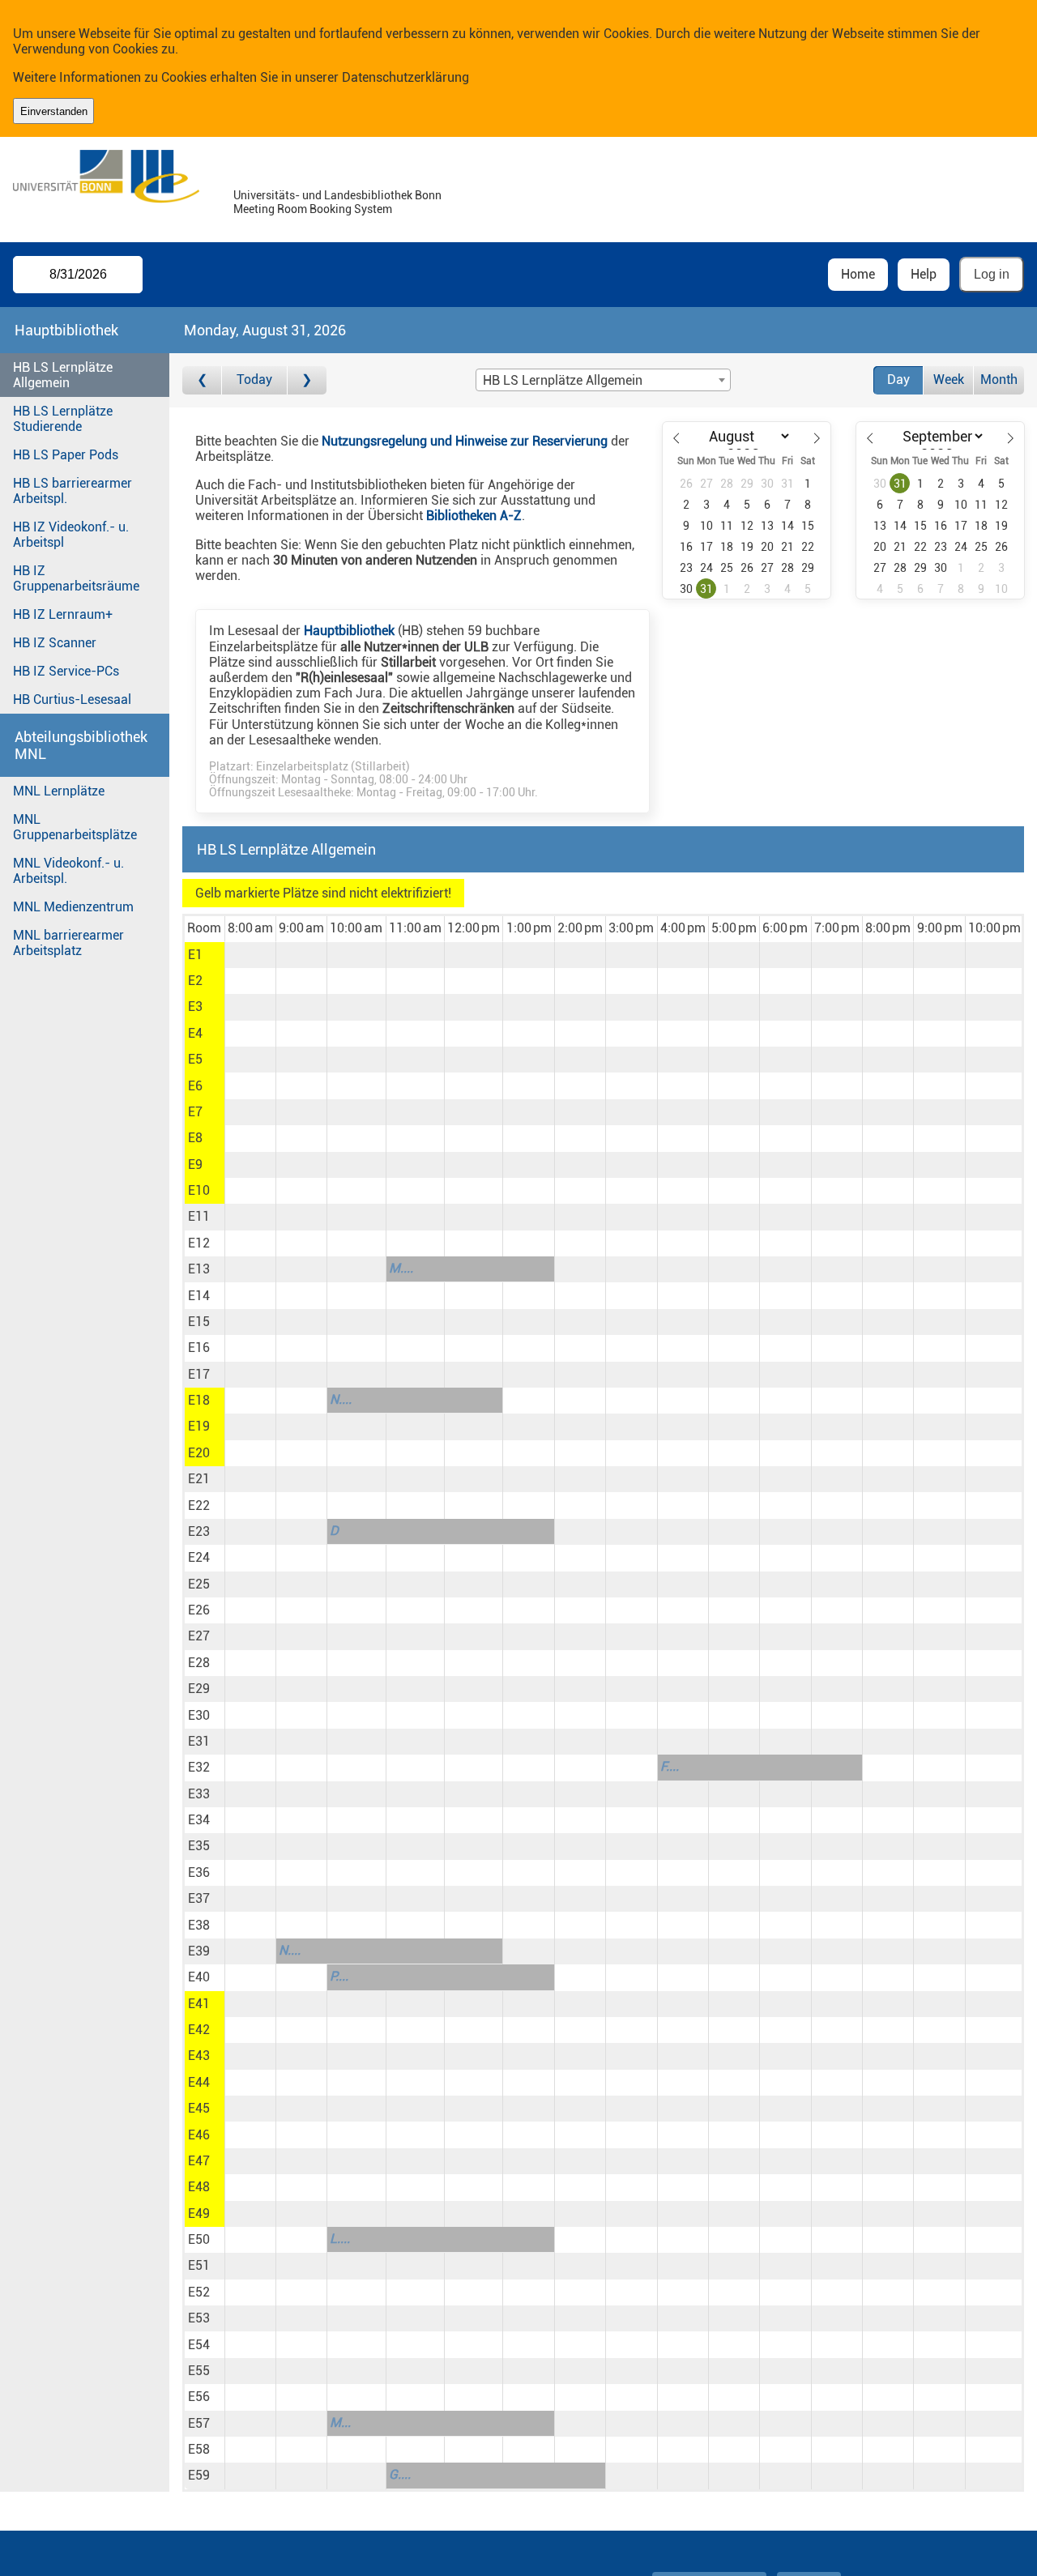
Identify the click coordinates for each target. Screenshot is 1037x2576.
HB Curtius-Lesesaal (72, 699)
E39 (199, 1951)
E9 (195, 1164)
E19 (199, 1426)
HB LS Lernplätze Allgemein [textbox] (563, 380)
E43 (199, 2056)
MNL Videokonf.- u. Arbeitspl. (68, 871)
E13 (199, 1269)
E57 (199, 2423)
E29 (199, 1689)
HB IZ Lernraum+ (63, 614)
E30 (199, 1715)
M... (340, 2422)
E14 (199, 1296)
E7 (195, 1112)
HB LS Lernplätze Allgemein (63, 375)
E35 (199, 1846)
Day (898, 380)
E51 (199, 2265)
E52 (199, 2292)
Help (924, 274)
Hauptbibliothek (349, 631)
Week (949, 380)
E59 (199, 2475)
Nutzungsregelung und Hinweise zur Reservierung (465, 441)
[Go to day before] (202, 380)
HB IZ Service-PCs (66, 671)
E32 (199, 1767)
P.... (339, 1976)
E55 (199, 2371)
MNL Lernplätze (59, 791)
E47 (199, 2161)
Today (254, 380)
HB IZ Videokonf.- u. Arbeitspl (71, 535)
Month (999, 380)
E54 (199, 2345)
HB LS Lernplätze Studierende (63, 419)
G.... (400, 2474)
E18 (199, 1400)
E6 (195, 1086)
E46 (199, 2135)
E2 (195, 981)
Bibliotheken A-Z (474, 516)
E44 (199, 2082)
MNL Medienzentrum (73, 907)
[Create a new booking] (250, 955)
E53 (199, 2318)
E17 (199, 1374)
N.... (341, 1399)
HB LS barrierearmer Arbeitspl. (73, 491)
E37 (199, 1898)
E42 (199, 2030)
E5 (195, 1059)
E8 (195, 1138)
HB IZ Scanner (55, 643)
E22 (199, 1506)
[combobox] (603, 380)
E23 (199, 1531)
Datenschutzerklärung (405, 77)
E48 (199, 2187)
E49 (199, 2213)
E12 (199, 1243)
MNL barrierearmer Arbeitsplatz (68, 943)
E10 (199, 1190)
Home (858, 274)
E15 (199, 1322)
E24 (199, 1557)
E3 (195, 1007)
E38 (199, 1925)
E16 (199, 1348)
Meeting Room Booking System (313, 209)
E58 (199, 2449)
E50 (199, 2239)
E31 (199, 1741)
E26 (199, 1610)
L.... (340, 2239)
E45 (199, 2108)
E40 (199, 1977)
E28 (199, 1663)
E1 (195, 955)
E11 (199, 1216)
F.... (670, 1766)
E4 (195, 1033)
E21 (199, 1479)
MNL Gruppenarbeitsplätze (75, 827)
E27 (199, 1636)
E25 (199, 1584)
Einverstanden (54, 111)
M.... (401, 1268)
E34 (199, 1820)
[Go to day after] (307, 380)
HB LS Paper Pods (66, 455)
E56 (199, 2397)
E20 (199, 1453)
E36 (199, 1872)
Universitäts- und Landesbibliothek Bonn (337, 196)
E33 (199, 1794)
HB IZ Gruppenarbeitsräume (76, 578)
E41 (199, 2004)
